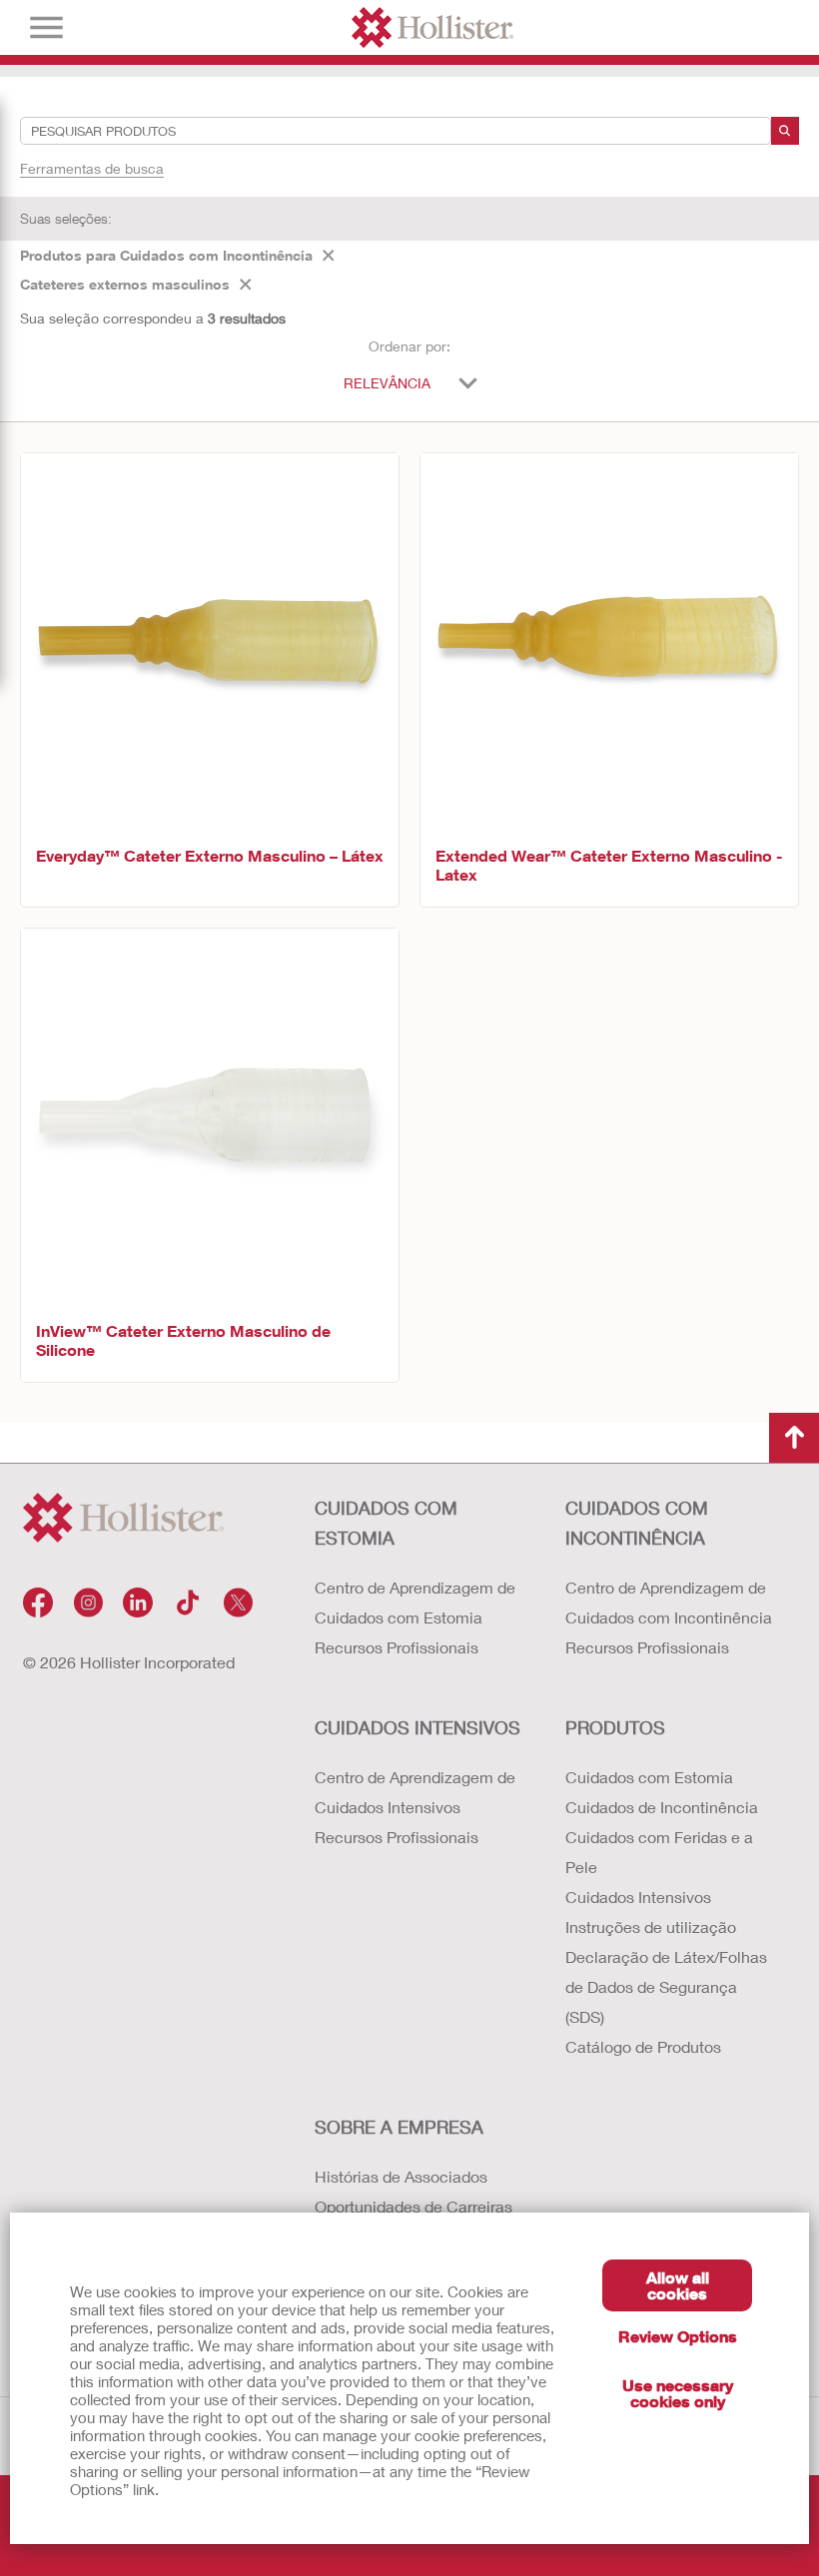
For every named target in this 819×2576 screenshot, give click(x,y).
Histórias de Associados (401, 2176)
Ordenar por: (409, 346)
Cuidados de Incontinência (662, 1807)
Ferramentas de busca (92, 168)
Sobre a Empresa (399, 2127)
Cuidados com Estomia (386, 1523)
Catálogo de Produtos (643, 2046)
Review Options (678, 2336)
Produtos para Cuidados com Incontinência (166, 255)
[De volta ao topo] (794, 1438)
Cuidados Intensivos (417, 1727)
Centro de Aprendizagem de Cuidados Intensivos (415, 1792)
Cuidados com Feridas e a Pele (659, 1852)
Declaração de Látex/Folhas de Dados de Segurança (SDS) (666, 1986)
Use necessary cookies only (678, 2393)
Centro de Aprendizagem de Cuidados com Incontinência (669, 1602)
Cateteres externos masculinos (125, 284)
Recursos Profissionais (397, 1647)
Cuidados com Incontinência (637, 1523)
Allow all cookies (678, 2285)
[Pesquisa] (785, 131)
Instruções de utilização (651, 1927)
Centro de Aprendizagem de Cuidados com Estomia (415, 1602)
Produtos (615, 1727)
